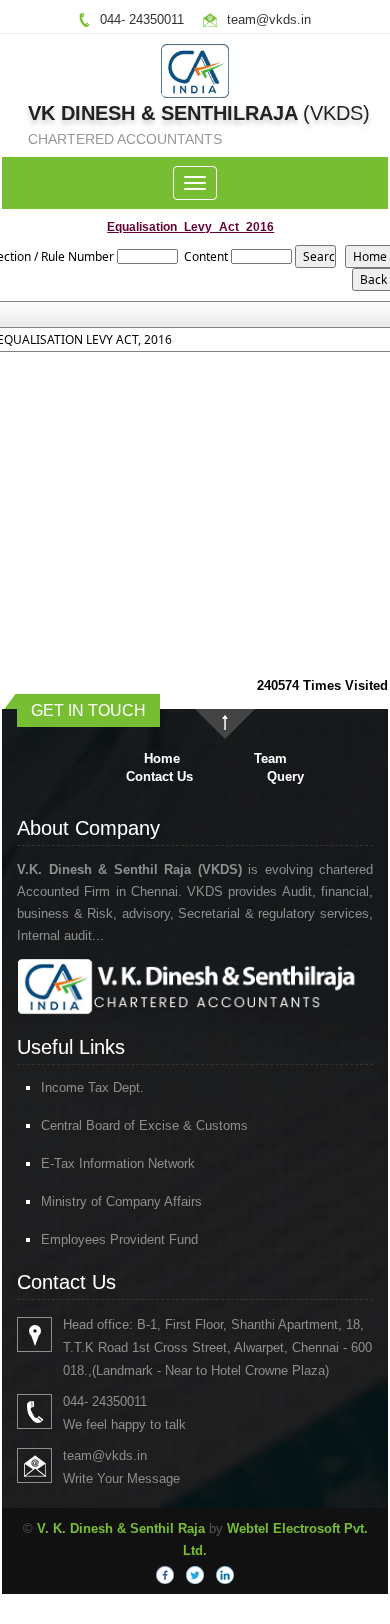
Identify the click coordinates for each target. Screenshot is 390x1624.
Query (285, 776)
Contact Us (159, 776)
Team (270, 758)
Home (162, 758)
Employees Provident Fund (119, 1239)
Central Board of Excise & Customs (144, 1125)
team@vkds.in (269, 19)
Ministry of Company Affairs (121, 1201)
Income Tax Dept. (92, 1087)
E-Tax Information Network (118, 1163)
